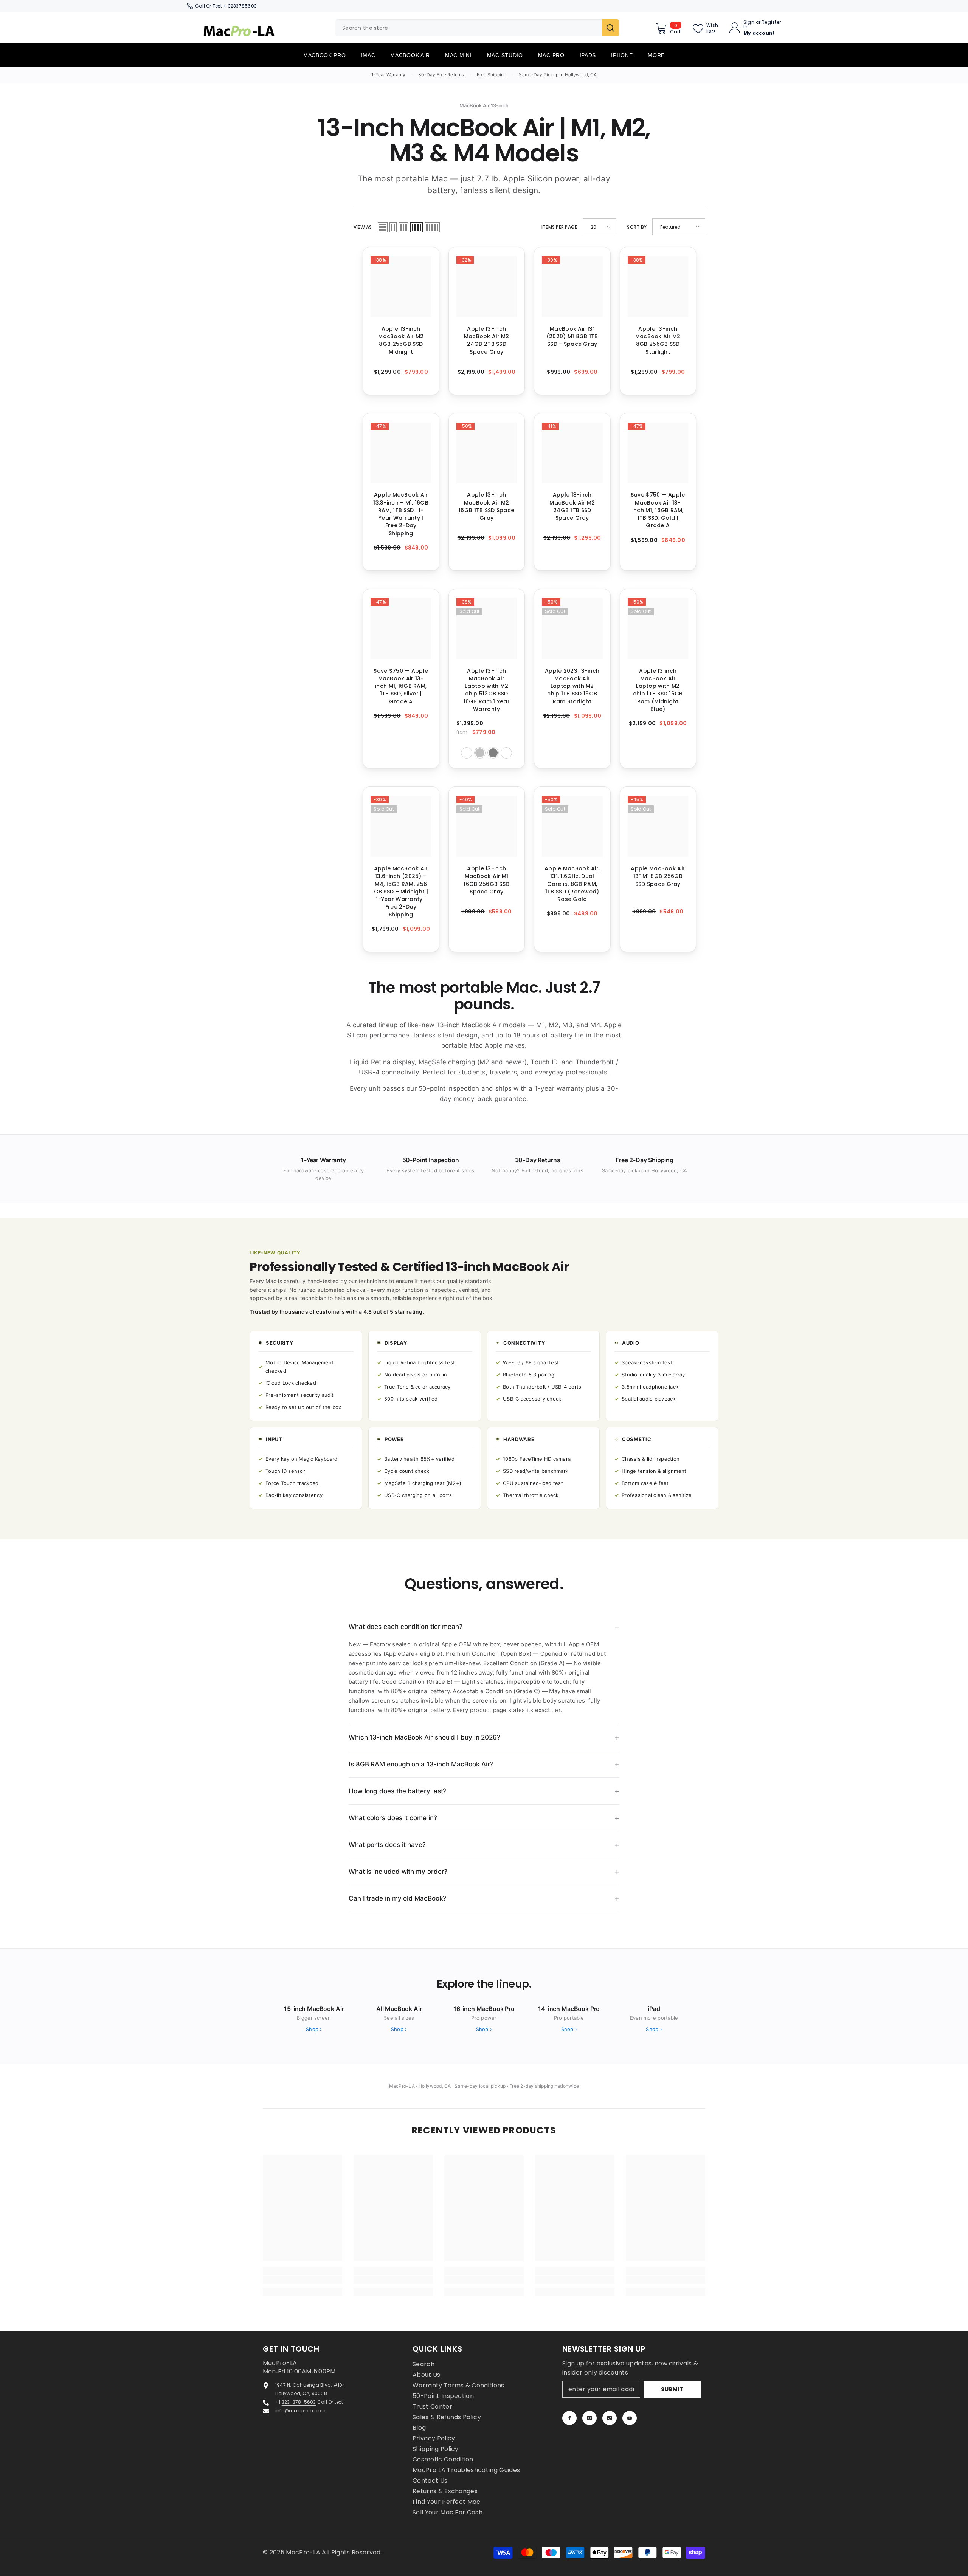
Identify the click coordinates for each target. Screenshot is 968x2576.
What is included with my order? (398, 1872)
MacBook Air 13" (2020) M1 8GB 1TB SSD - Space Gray (572, 337)
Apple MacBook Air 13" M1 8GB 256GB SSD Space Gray (658, 876)
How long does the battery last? (397, 1791)
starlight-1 (506, 753)
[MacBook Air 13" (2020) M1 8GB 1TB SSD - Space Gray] (572, 287)
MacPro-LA (304, 2552)
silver (480, 753)
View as (363, 227)
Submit (672, 2389)
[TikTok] (610, 2418)
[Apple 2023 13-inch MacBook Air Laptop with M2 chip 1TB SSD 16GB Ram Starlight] (572, 629)
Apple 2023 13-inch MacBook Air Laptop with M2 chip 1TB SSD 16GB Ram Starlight (572, 686)
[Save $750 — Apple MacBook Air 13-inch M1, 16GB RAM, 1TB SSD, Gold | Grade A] (658, 453)
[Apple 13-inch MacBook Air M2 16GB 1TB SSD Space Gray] (487, 453)
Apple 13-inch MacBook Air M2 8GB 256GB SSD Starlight (658, 340)
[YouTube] (630, 2418)
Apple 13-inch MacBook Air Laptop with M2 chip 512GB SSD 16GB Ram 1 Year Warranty (487, 690)
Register (771, 23)
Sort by (637, 227)
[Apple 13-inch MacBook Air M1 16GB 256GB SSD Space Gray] (487, 826)
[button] (383, 227)
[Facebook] (569, 2418)
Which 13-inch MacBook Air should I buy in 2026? (424, 1737)
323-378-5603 (299, 2402)
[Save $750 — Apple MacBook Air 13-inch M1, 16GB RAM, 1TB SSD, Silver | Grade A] (401, 629)
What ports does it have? (387, 1845)
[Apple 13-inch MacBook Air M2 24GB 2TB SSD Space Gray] (487, 287)
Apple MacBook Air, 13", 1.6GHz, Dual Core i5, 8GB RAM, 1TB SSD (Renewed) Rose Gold (572, 884)
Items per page (559, 227)
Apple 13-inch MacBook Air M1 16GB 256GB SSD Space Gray (486, 880)
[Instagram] (589, 2418)
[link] (302, 2280)
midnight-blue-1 (467, 753)
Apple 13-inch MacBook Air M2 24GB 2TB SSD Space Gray (487, 340)
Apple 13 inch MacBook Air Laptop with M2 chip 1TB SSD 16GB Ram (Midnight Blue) (658, 690)
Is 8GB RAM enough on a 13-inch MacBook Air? (421, 1764)
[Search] (477, 28)
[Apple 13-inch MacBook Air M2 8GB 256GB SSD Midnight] (401, 287)
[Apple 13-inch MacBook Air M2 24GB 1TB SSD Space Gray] (572, 453)
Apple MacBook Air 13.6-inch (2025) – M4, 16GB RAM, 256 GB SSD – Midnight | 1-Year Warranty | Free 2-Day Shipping (401, 892)
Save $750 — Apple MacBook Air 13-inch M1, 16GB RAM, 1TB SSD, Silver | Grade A (401, 686)
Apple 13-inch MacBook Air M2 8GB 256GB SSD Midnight (401, 340)
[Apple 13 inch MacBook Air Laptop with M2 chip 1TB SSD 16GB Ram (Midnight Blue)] (658, 629)
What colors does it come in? (393, 1818)
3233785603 (242, 6)
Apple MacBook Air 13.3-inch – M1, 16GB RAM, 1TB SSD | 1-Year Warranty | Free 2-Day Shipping (401, 514)
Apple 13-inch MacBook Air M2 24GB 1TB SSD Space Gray (572, 506)
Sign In (749, 25)
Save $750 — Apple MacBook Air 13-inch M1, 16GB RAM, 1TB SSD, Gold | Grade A (658, 510)
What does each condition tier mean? (406, 1627)
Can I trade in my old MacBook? (397, 1898)
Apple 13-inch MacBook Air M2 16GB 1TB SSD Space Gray (486, 506)
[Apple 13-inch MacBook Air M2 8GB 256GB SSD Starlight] (658, 287)
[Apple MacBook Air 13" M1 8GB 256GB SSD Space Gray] (658, 826)
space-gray (493, 753)
